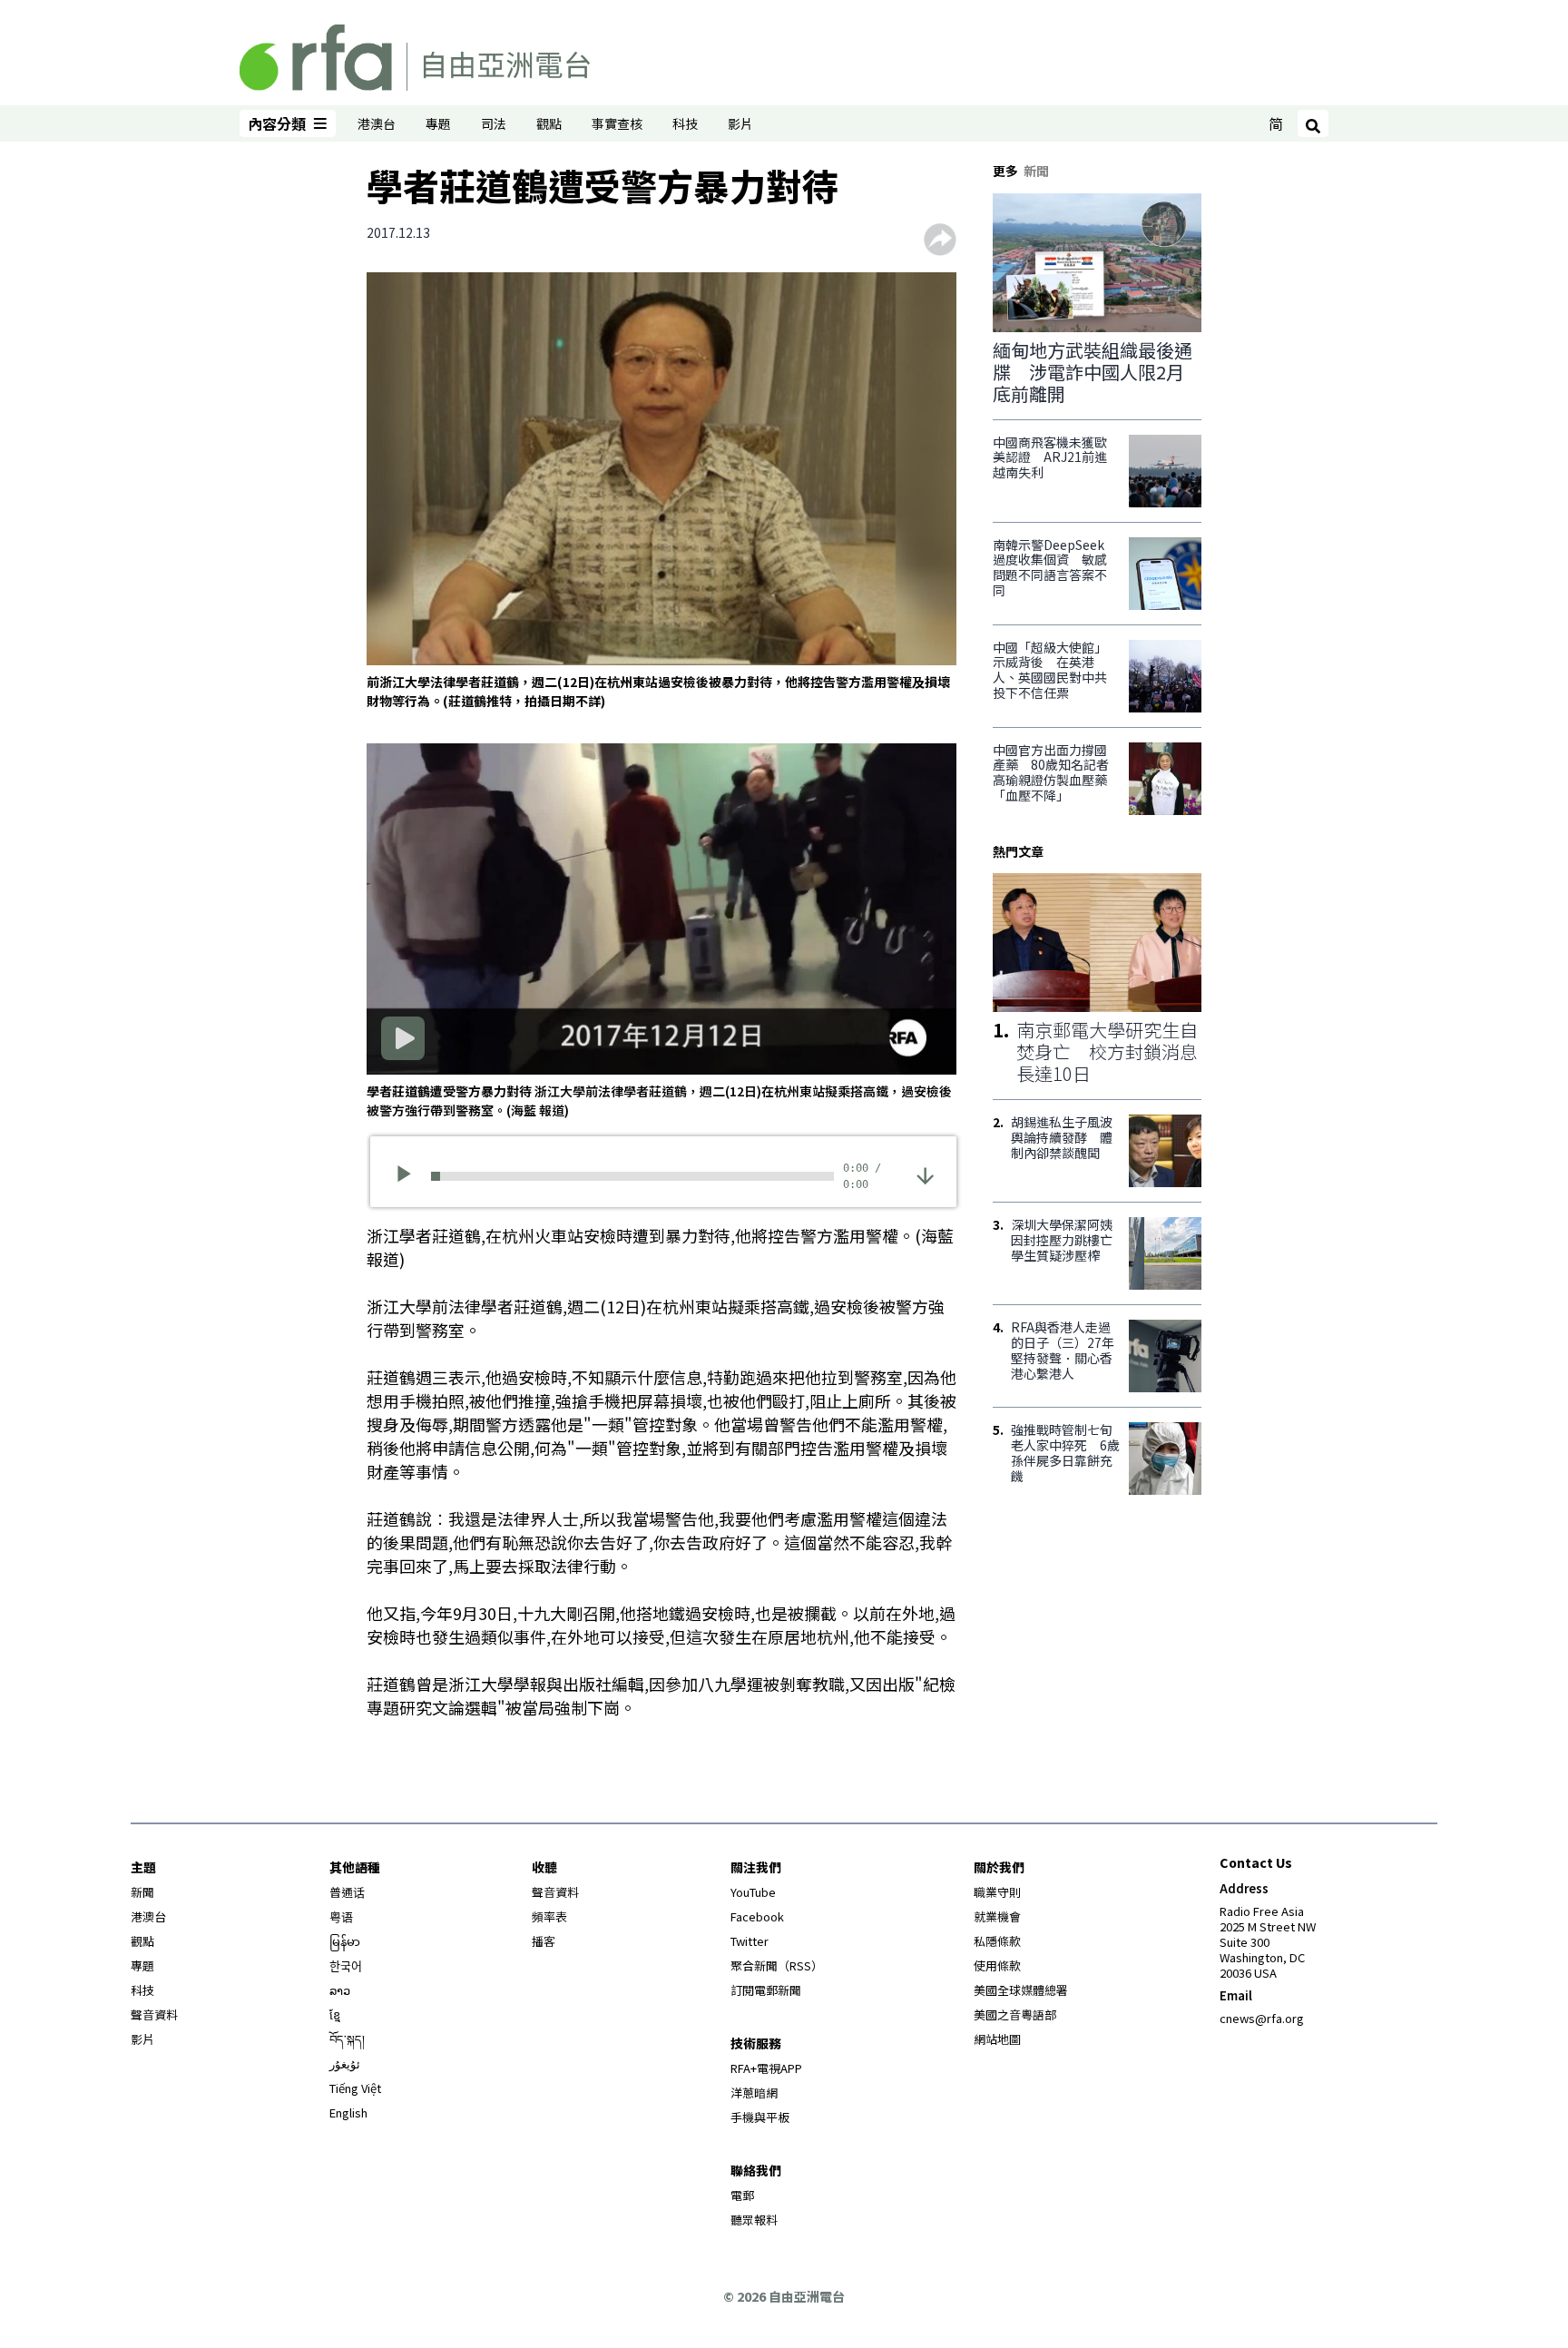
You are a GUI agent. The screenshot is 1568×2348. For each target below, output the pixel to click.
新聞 (142, 1892)
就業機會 (997, 1916)
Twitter (750, 1941)
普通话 (347, 1892)
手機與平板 (760, 2117)
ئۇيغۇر (345, 2063)
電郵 (742, 2195)
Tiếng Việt (355, 2088)
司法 (494, 123)
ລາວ (340, 1990)
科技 (685, 123)
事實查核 (617, 123)
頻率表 (549, 1916)
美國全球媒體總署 (1021, 1990)
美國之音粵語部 (1015, 2014)
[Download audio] (925, 1175)
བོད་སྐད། (347, 2039)
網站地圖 (997, 2039)
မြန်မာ (345, 1941)
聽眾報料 (754, 2220)
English (348, 2112)
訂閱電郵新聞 (766, 1990)
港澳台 (377, 123)
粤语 (341, 1916)
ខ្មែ (335, 2014)
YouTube (753, 1892)
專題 (438, 123)
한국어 (346, 1965)
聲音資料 (154, 2014)
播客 (544, 1941)
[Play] (410, 1176)
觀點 (549, 123)
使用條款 (997, 1965)
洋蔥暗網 (754, 2093)
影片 (740, 123)
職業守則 (997, 1892)
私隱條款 (997, 1941)
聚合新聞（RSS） (777, 1965)
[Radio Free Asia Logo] (415, 54)
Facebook (757, 1916)
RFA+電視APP (766, 2068)
